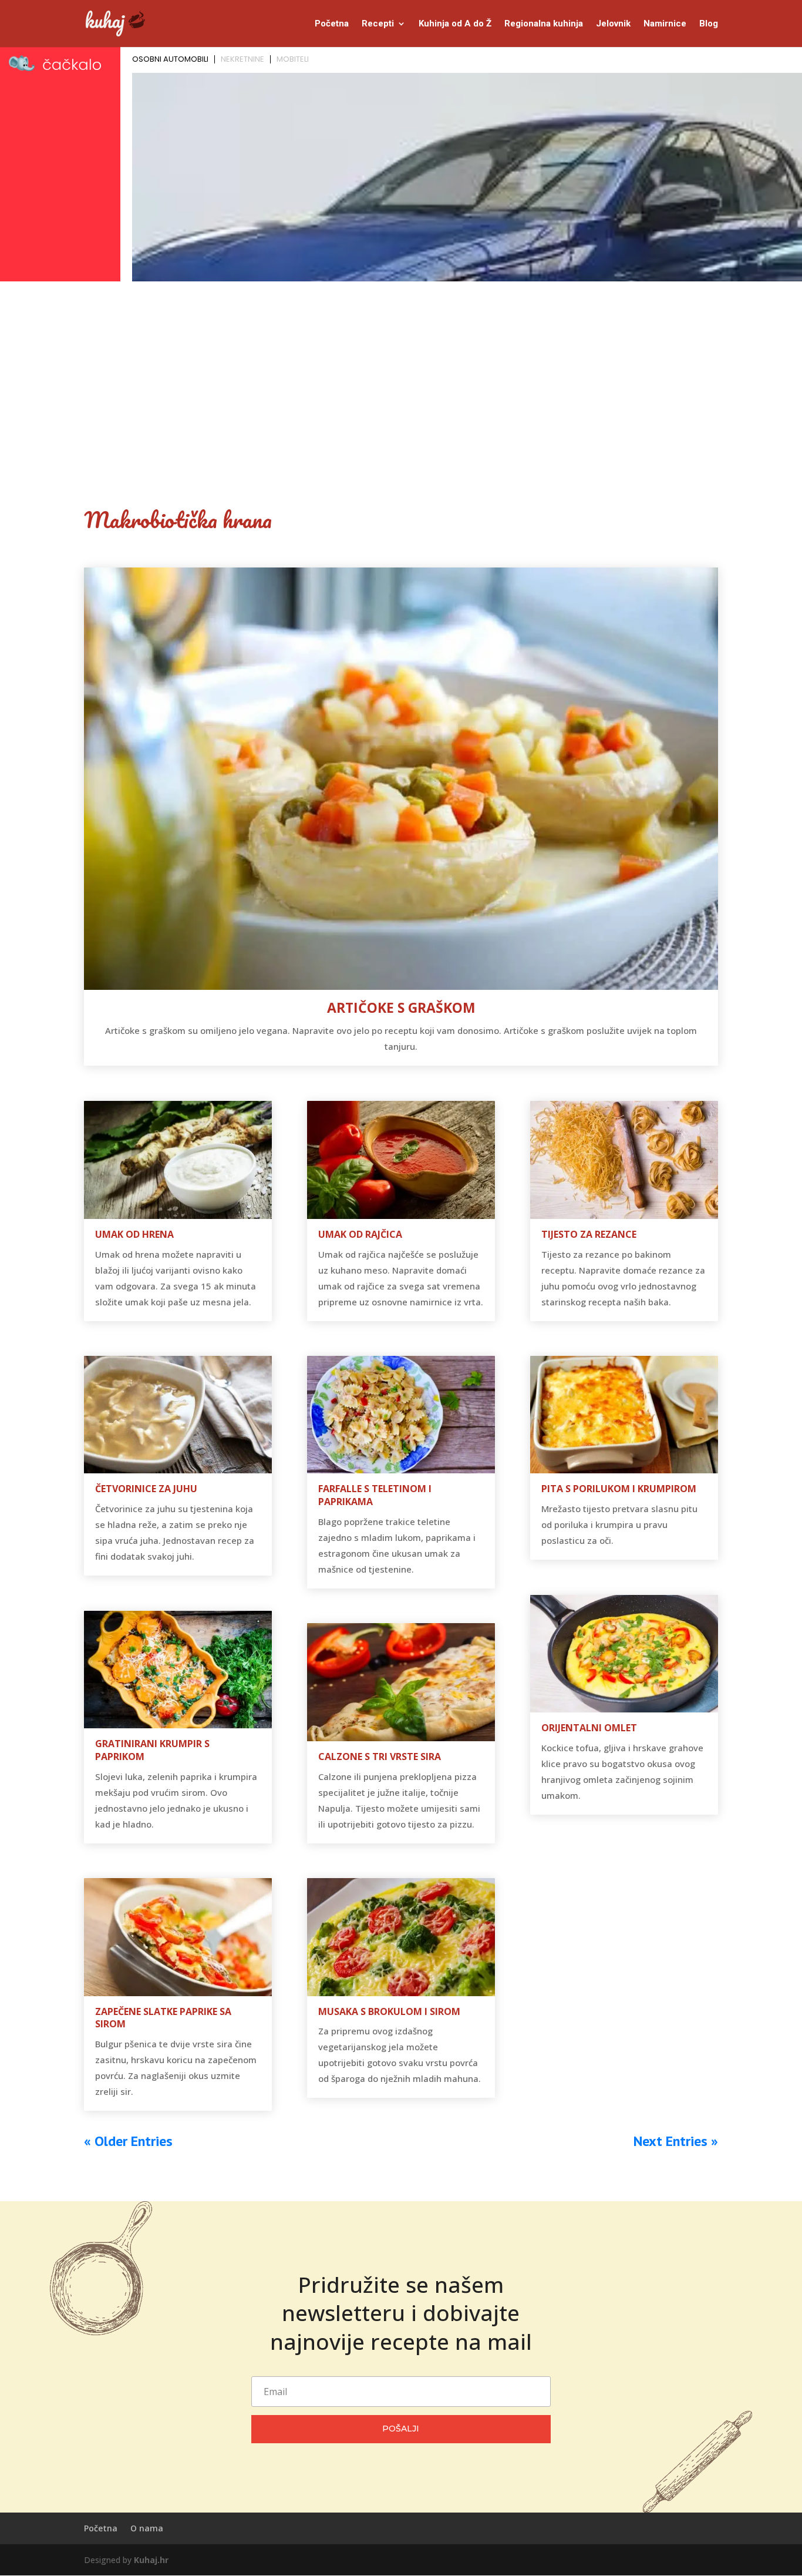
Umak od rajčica (360, 1234)
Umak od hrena (134, 1234)
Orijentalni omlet (589, 1728)
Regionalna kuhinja (544, 24)
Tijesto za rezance (589, 1234)
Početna (332, 24)
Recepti (378, 24)
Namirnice (665, 24)
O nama (147, 2528)
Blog (709, 24)
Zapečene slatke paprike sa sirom (163, 2018)
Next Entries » (676, 2141)
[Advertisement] (401, 374)
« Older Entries (128, 2141)
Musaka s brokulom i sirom (389, 2011)
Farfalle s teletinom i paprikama (375, 1495)
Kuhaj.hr (151, 2560)
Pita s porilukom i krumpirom (619, 1489)
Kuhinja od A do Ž (455, 24)
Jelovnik (613, 24)
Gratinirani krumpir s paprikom (152, 1750)
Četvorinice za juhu (146, 1489)
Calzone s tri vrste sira (380, 1756)
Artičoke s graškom (401, 1007)
